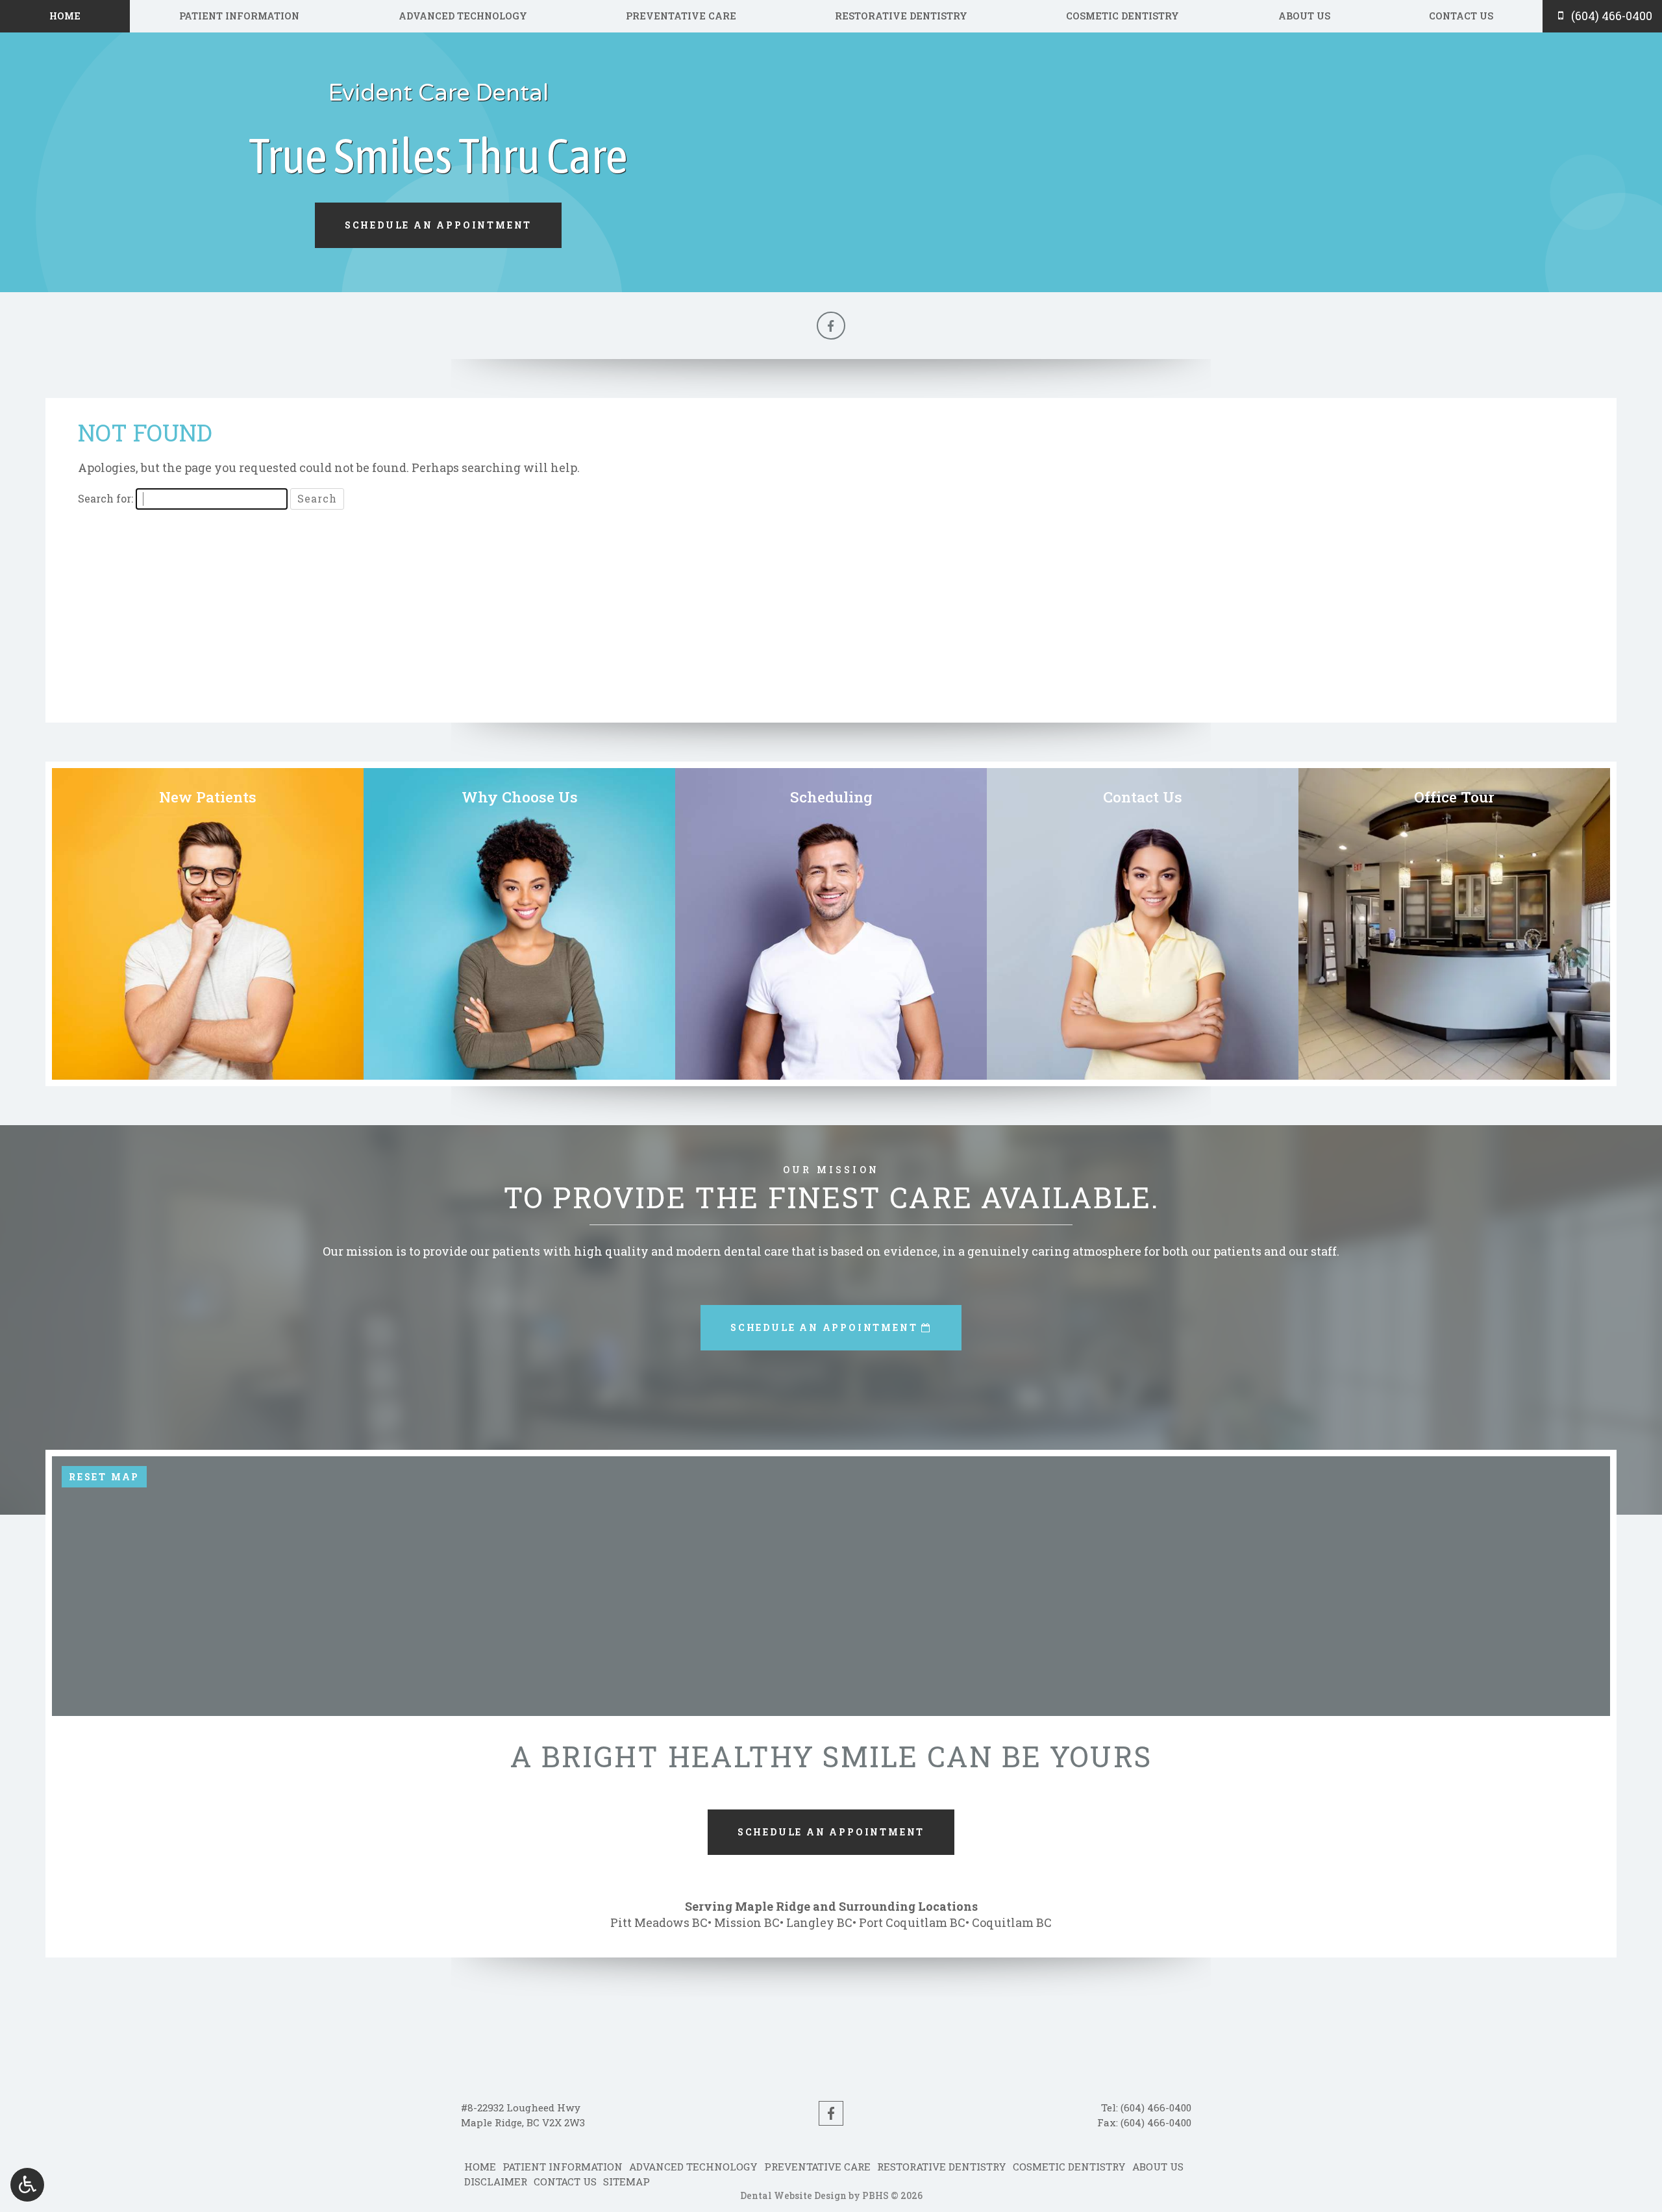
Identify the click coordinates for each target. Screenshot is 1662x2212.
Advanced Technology (463, 16)
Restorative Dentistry (901, 16)
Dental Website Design (793, 2195)
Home (65, 16)
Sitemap (626, 2181)
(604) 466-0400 (1156, 2107)
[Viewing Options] (27, 2185)
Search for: (105, 498)
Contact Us (1461, 16)
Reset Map (104, 1477)
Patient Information (239, 16)
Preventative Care (681, 16)
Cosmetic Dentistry (1122, 16)
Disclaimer (496, 2181)
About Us (1304, 16)
